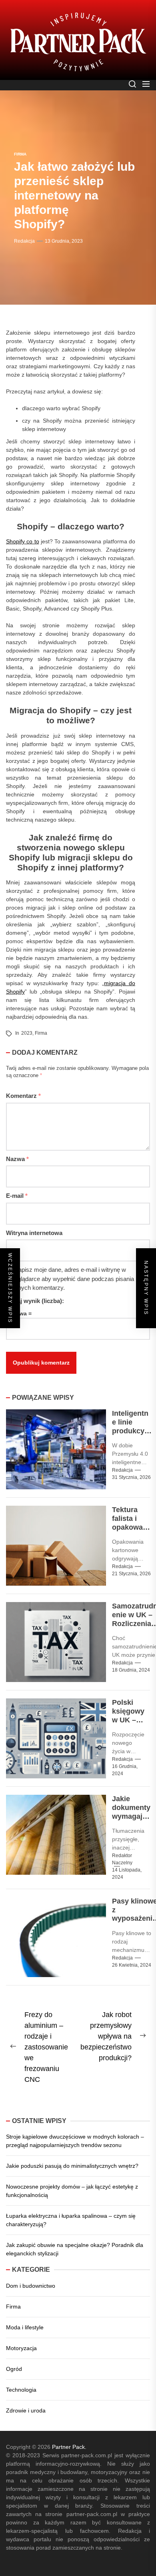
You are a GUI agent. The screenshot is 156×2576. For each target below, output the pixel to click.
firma (41, 1033)
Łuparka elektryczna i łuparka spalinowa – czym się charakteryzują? (71, 2220)
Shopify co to (23, 541)
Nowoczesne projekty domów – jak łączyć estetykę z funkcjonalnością (72, 2191)
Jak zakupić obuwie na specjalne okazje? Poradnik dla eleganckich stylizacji (75, 2249)
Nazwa (17, 1159)
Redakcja (24, 241)
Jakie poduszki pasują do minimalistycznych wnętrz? (72, 2166)
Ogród (14, 2369)
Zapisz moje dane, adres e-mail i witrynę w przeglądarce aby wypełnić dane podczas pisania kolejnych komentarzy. (70, 1279)
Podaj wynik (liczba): (35, 1301)
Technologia (21, 2390)
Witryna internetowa (34, 1233)
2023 (27, 1033)
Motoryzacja (21, 2348)
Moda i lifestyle (25, 2327)
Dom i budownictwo (31, 2286)
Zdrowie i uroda (26, 2410)
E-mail (17, 1196)
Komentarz (23, 1096)
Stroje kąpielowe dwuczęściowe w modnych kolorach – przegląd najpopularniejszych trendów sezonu (75, 2141)
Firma (13, 2307)
